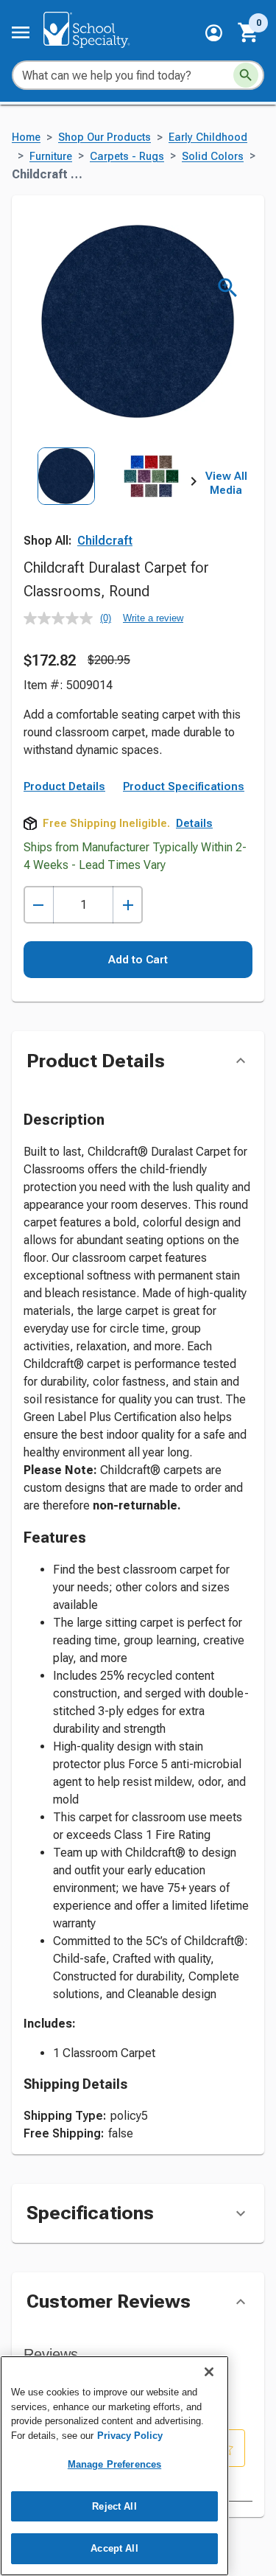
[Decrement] (39, 905)
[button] (214, 33)
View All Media (226, 484)
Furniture (51, 157)
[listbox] (109, 500)
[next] (194, 484)
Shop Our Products (105, 137)
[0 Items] (249, 32)
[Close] (209, 2372)
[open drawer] (21, 32)
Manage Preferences (114, 2464)
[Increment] (128, 905)
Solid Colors (213, 157)
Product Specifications (184, 786)
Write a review (153, 618)
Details (194, 823)
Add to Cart (138, 960)
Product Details (64, 786)
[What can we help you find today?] (246, 75)
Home (26, 137)
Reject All (114, 2506)
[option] (66, 500)
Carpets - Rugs (127, 157)
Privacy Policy (130, 2436)
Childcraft (105, 541)
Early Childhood (208, 137)
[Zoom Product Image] (228, 288)
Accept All (114, 2548)
